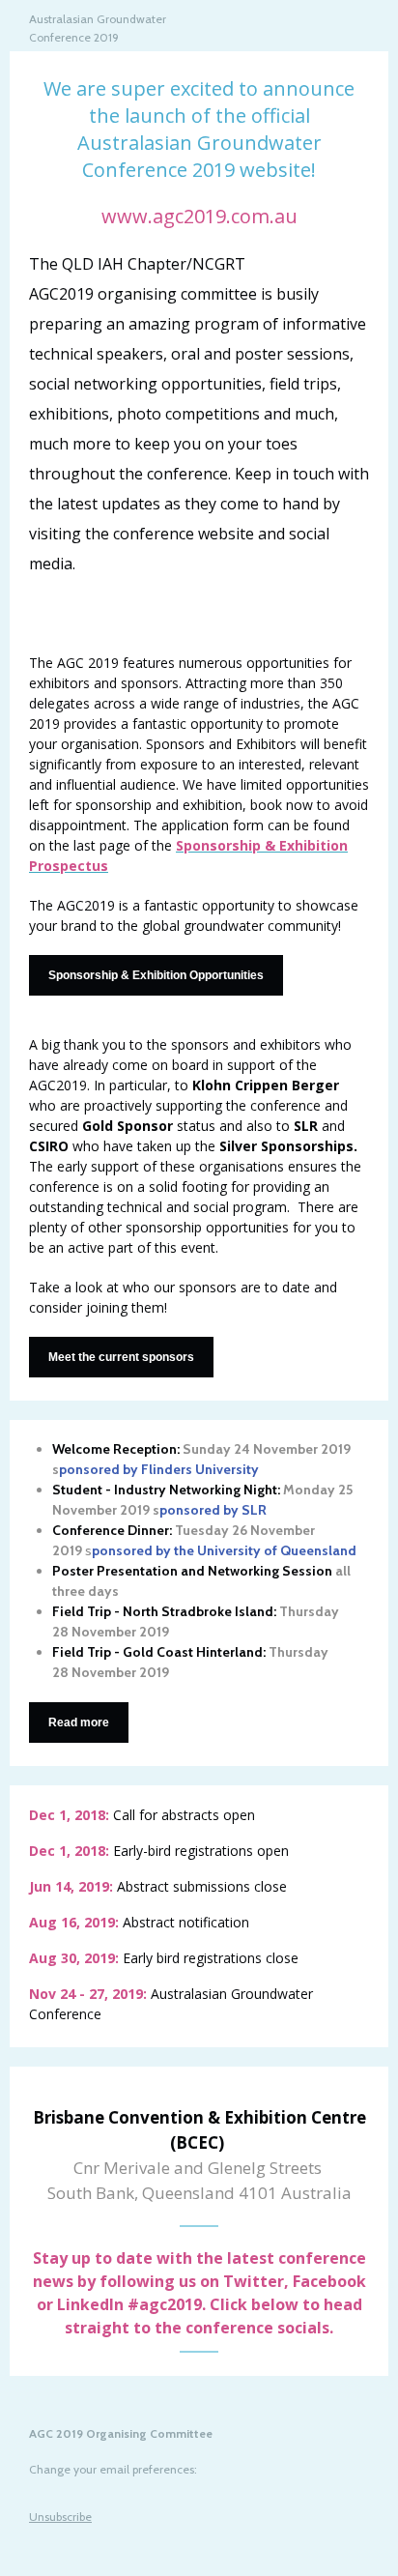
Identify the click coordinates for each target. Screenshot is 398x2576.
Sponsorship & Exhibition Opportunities (156, 975)
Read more (79, 1722)
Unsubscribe (60, 2517)
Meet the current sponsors (121, 1357)
